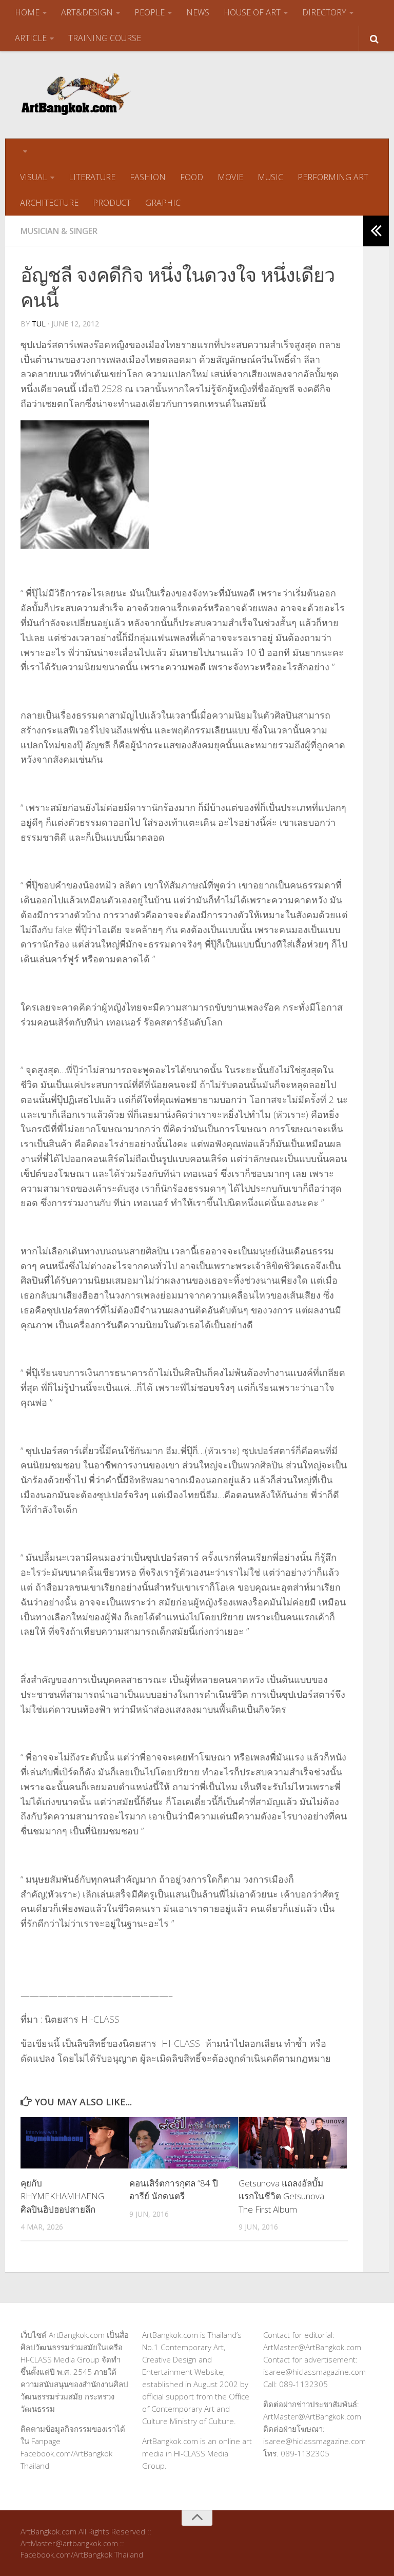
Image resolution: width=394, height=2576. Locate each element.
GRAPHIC (163, 203)
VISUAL (34, 177)
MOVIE (230, 177)
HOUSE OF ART (252, 12)
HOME (27, 12)
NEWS (198, 12)
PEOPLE (150, 12)
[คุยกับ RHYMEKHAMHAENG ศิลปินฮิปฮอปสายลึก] (75, 2143)
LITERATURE (92, 177)
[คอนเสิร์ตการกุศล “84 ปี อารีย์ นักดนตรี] (183, 2143)
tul (39, 324)
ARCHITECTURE (49, 203)
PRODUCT (112, 203)
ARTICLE (31, 38)
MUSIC (270, 177)
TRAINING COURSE (105, 38)
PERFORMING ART (333, 177)
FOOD (192, 177)
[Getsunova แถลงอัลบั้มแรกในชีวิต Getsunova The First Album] (293, 2143)
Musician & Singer (59, 231)
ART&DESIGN (87, 12)
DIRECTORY (324, 12)
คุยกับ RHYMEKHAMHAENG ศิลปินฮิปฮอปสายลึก (62, 2196)
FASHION (148, 177)
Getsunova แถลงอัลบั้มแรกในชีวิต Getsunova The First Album (281, 2196)
